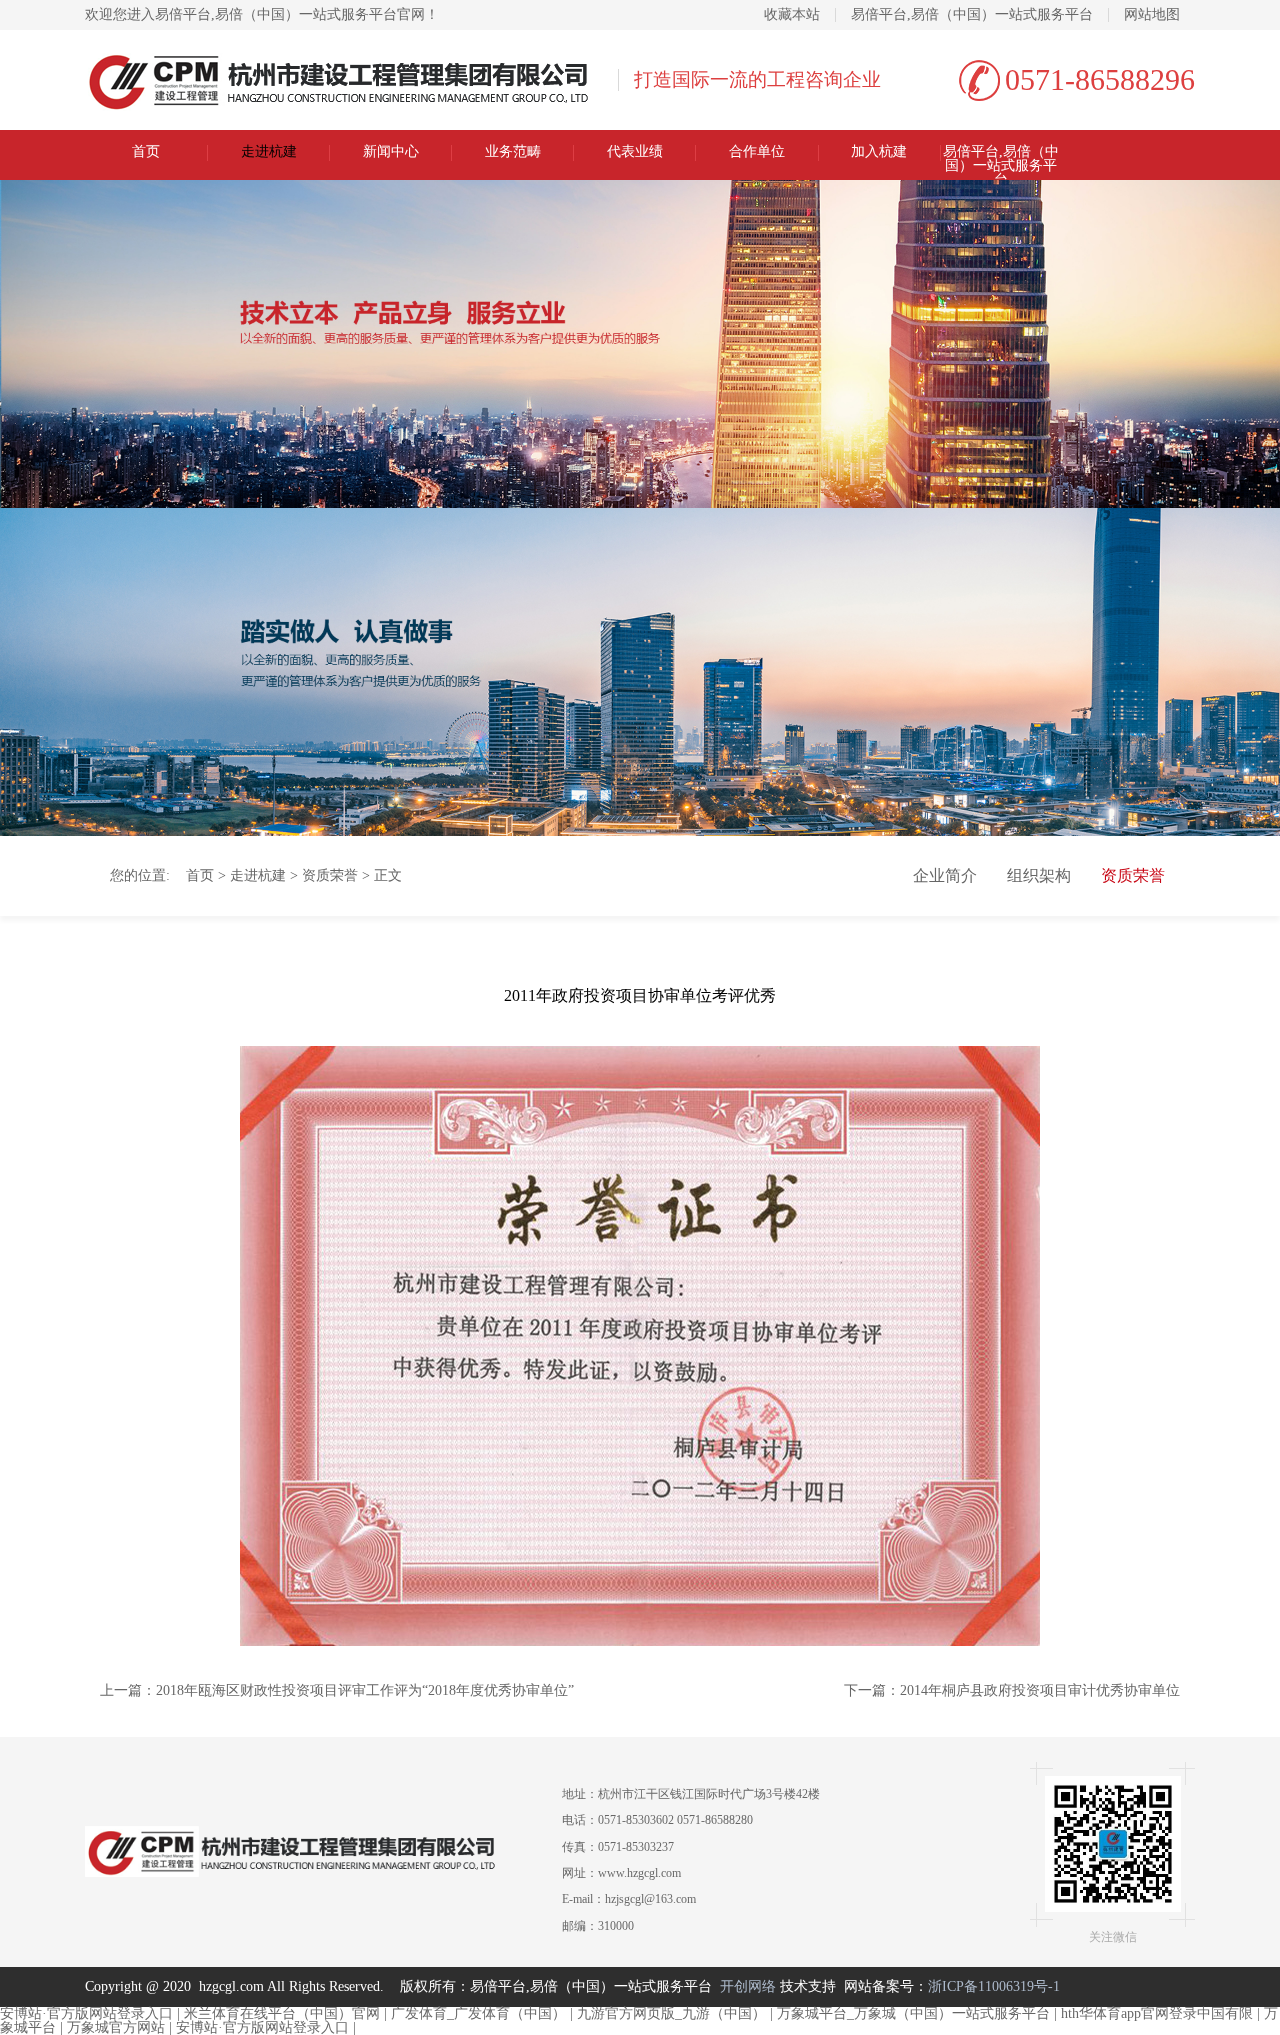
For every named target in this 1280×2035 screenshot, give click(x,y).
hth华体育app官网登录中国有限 (1157, 2013)
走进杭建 (269, 152)
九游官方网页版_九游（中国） (671, 2013)
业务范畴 (513, 152)
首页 (146, 152)
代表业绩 (635, 152)
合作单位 (757, 152)
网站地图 (1152, 15)
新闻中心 (391, 152)
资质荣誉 (330, 875)
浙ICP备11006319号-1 (994, 1986)
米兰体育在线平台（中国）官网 (282, 2013)
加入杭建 (879, 152)
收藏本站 (792, 15)
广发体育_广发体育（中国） (478, 2013)
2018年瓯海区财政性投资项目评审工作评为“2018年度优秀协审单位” (365, 1690)
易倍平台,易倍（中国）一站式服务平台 (972, 15)
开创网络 (748, 1986)
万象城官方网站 (116, 2027)
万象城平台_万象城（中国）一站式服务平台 (913, 2013)
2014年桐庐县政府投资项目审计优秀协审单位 (1040, 1690)
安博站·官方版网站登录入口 (86, 2013)
